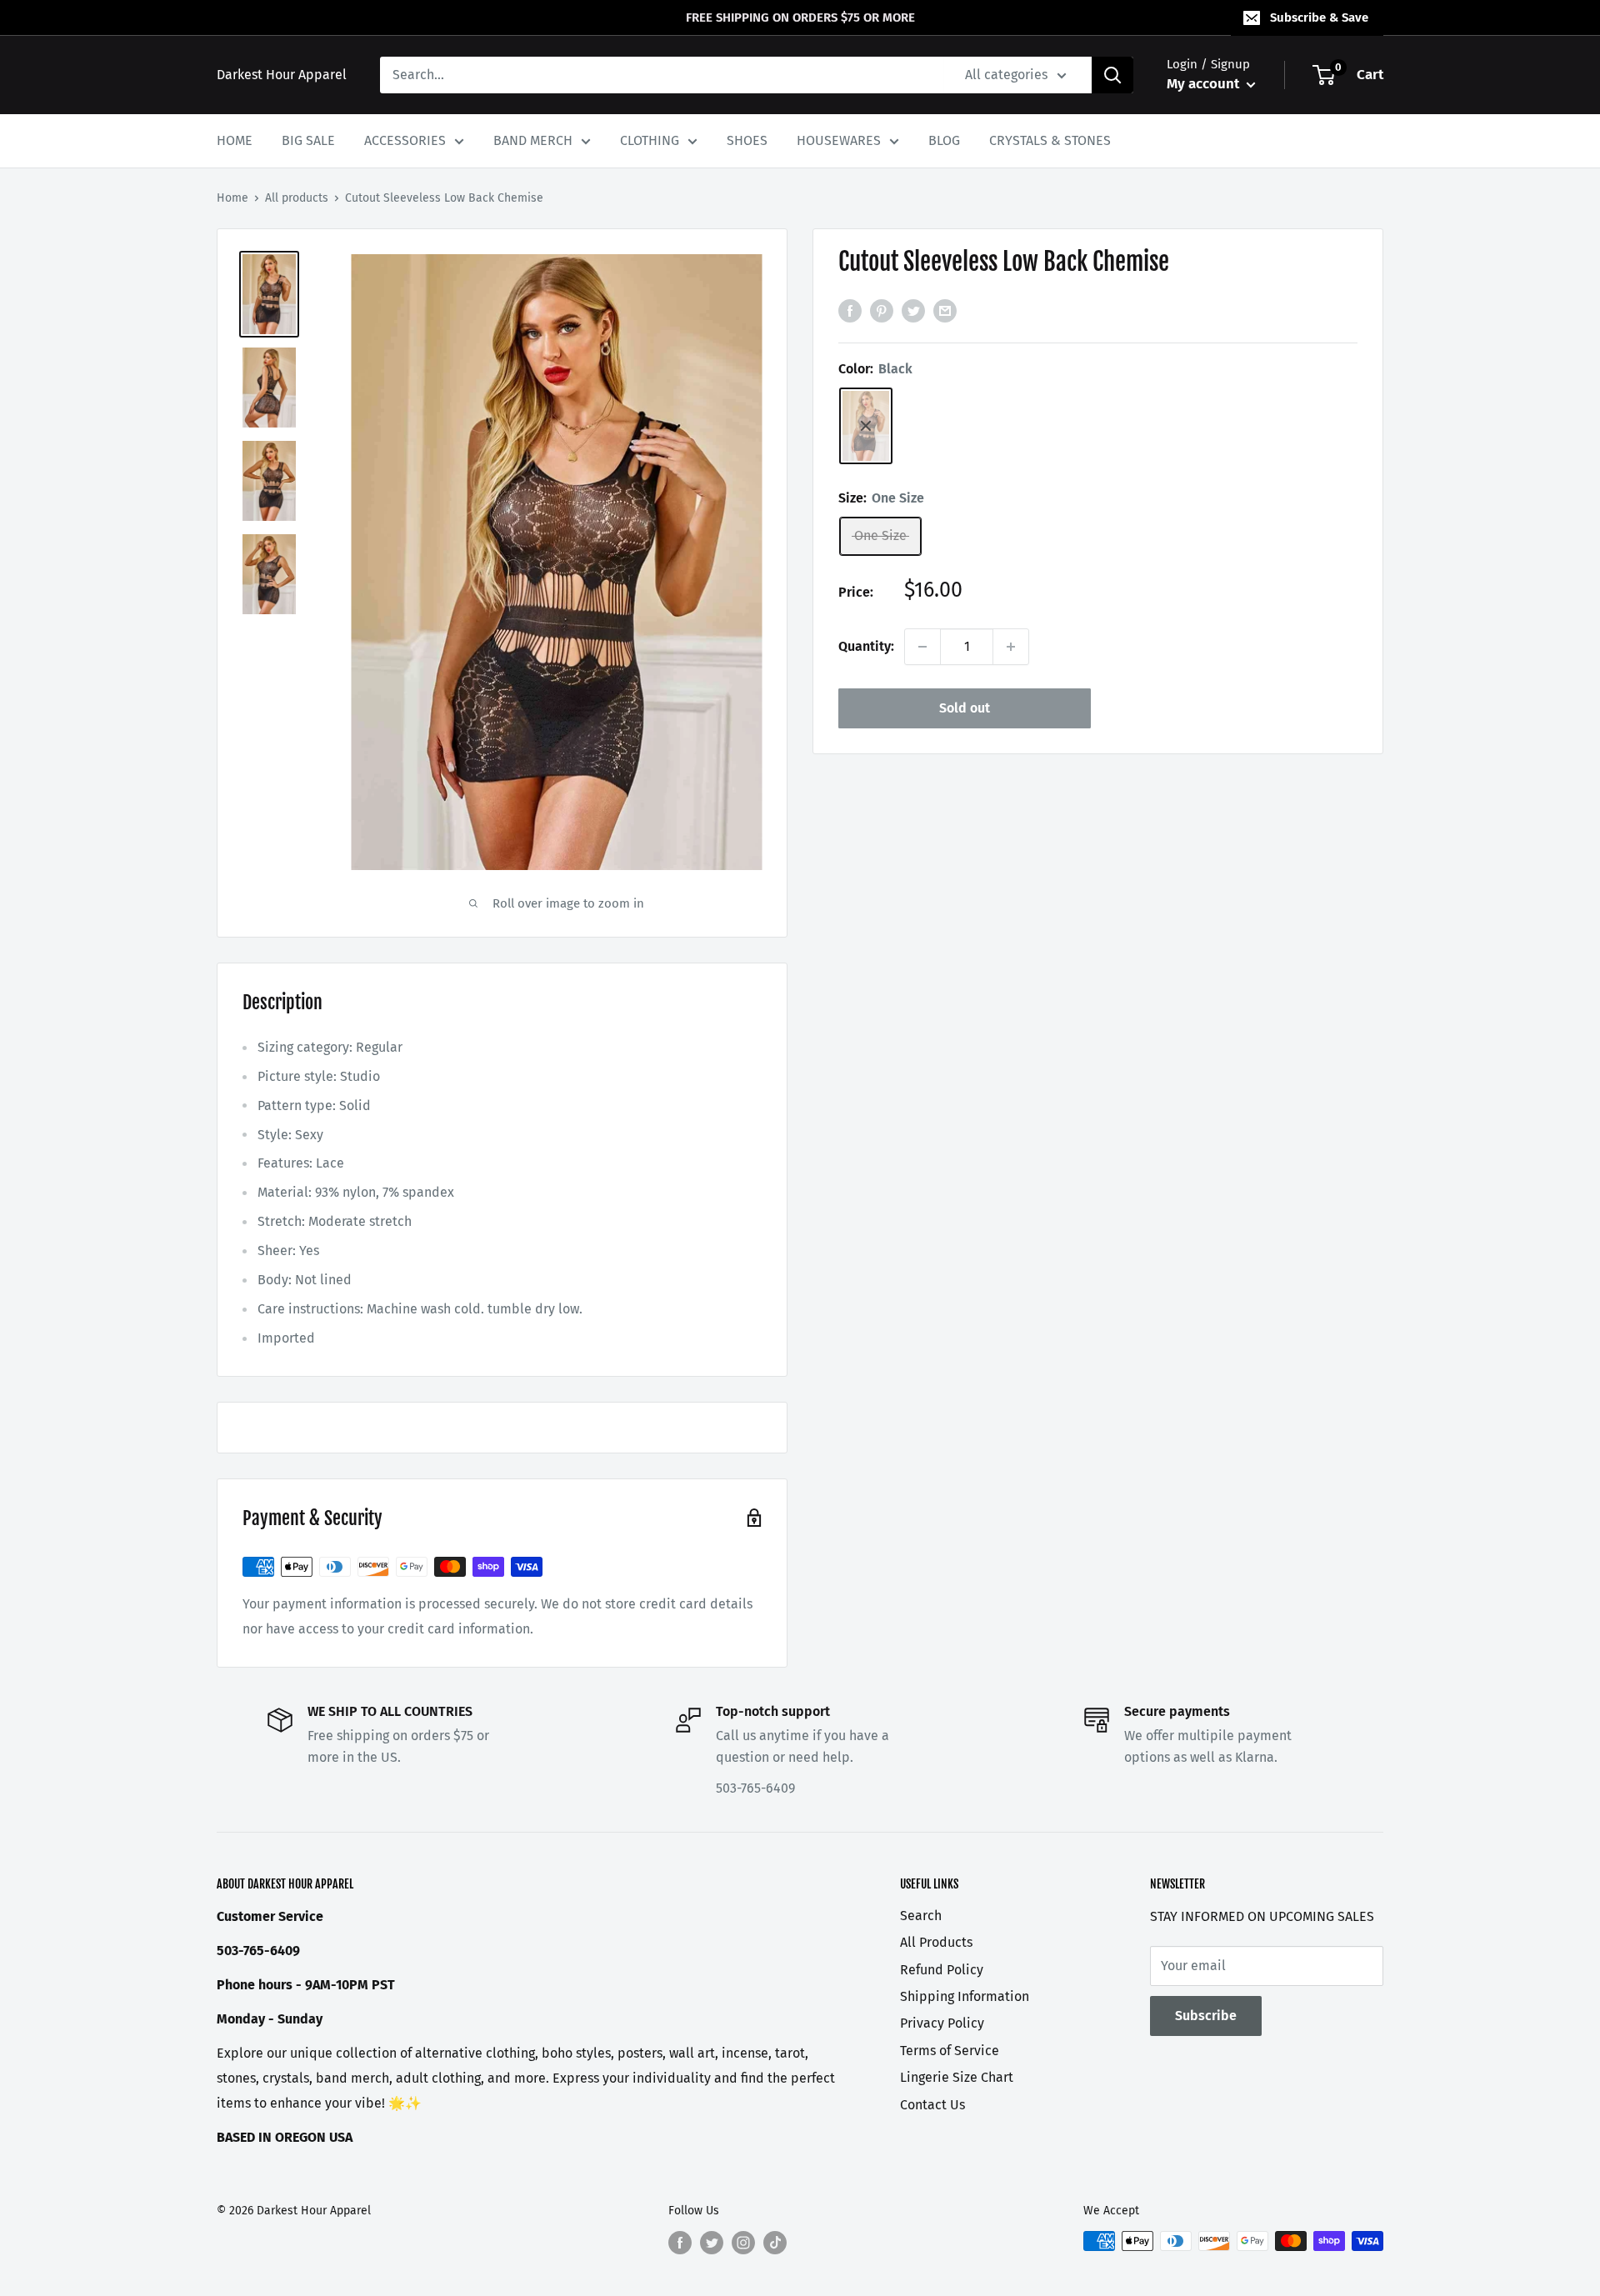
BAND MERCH (533, 140)
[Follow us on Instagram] (743, 2243)
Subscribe (1206, 2016)
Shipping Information (965, 1996)
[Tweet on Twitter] (913, 310)
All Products (936, 1942)
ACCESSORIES (405, 140)
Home (232, 198)
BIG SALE (308, 140)
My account (1205, 84)
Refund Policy (942, 1970)
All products (297, 198)
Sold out (965, 708)
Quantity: (866, 646)
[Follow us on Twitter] (712, 2243)
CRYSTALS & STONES (1050, 140)
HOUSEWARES (839, 140)
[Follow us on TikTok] (775, 2243)
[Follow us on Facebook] (680, 2243)
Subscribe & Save (1319, 18)
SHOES (747, 140)
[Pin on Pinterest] (882, 310)
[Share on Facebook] (850, 310)
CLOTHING (650, 140)
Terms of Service (950, 2051)
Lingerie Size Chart (957, 2077)
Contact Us (932, 2105)
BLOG (944, 140)
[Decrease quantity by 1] (922, 647)
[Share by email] (945, 310)
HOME (235, 140)
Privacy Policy (942, 2023)
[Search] (1112, 75)
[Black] (866, 426)
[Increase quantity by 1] (1011, 647)
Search (921, 1916)
